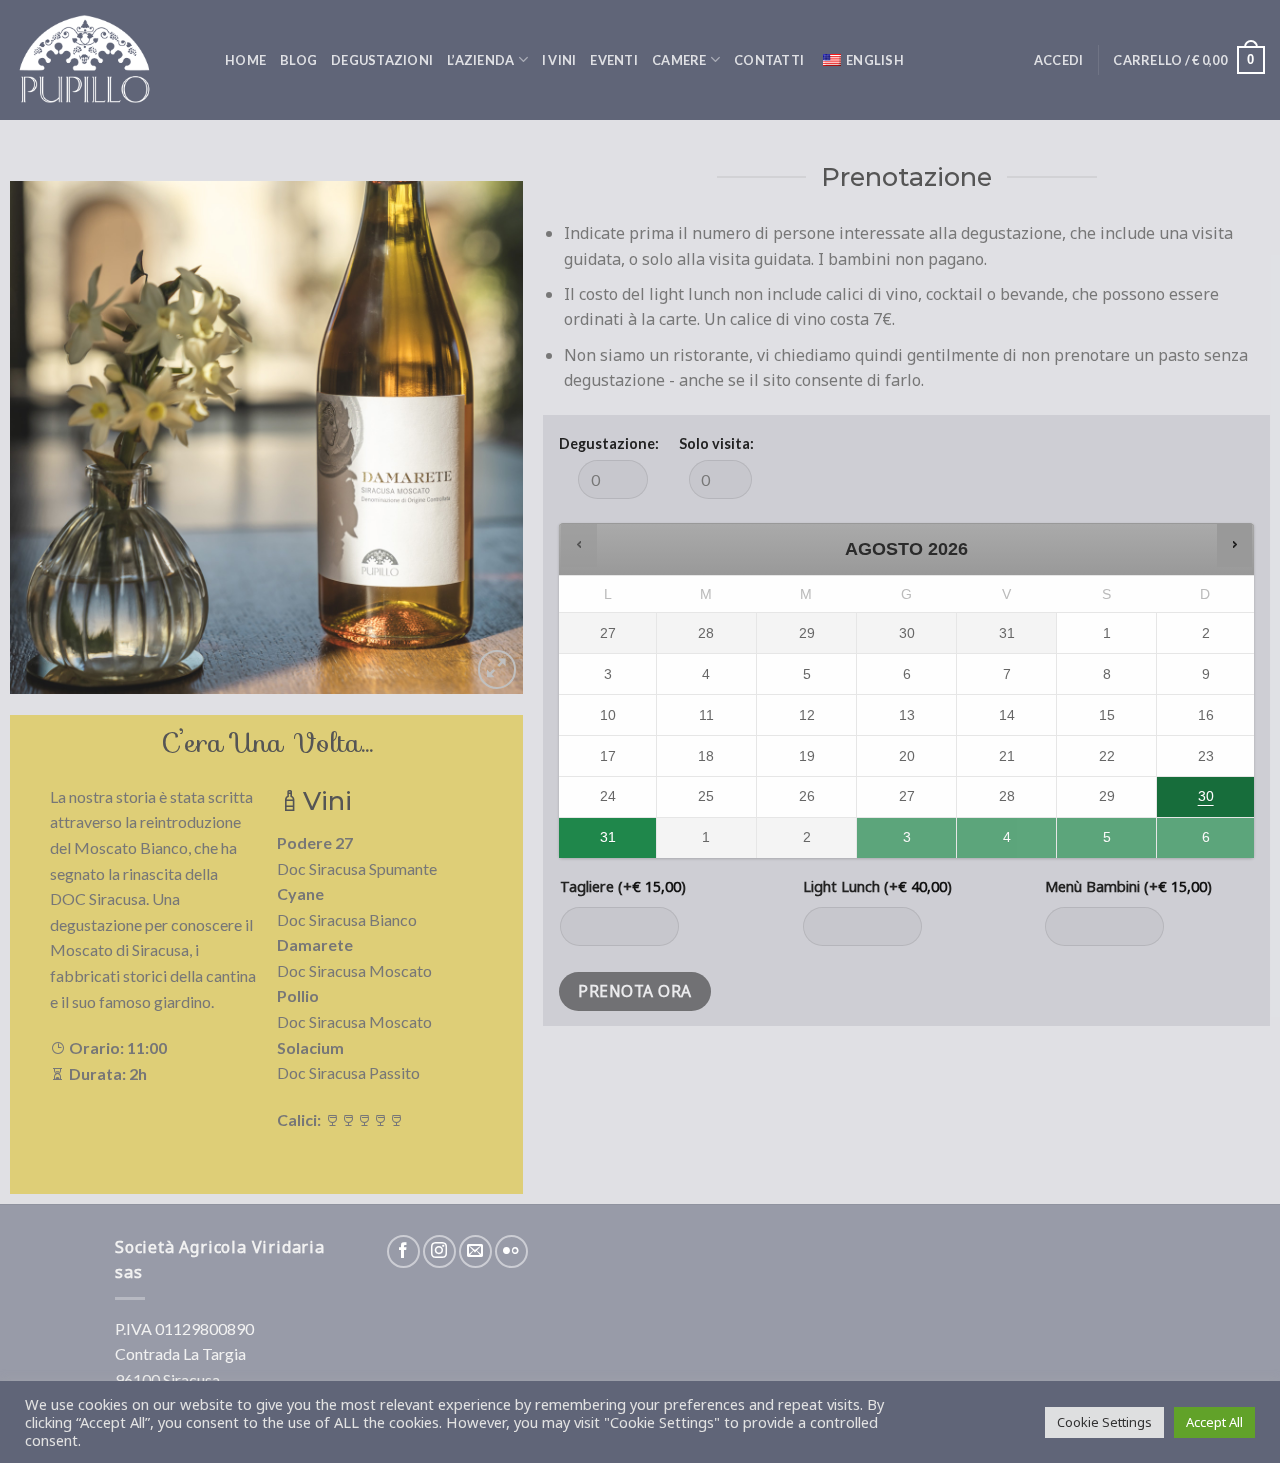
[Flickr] (511, 1251)
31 (608, 837)
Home (245, 60)
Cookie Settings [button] (1104, 1422)
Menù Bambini (1128, 886)
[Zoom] (497, 669)
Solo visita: (716, 443)
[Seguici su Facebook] (403, 1251)
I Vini (559, 60)
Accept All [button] (1214, 1422)
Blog (298, 60)
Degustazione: (609, 443)
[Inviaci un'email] (475, 1251)
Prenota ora (634, 991)
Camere (679, 60)
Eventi (614, 60)
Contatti (769, 60)
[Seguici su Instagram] (439, 1251)
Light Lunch (877, 886)
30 (1206, 796)
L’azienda (480, 60)
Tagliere (623, 886)
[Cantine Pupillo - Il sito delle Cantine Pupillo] (105, 60)
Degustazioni (382, 60)
